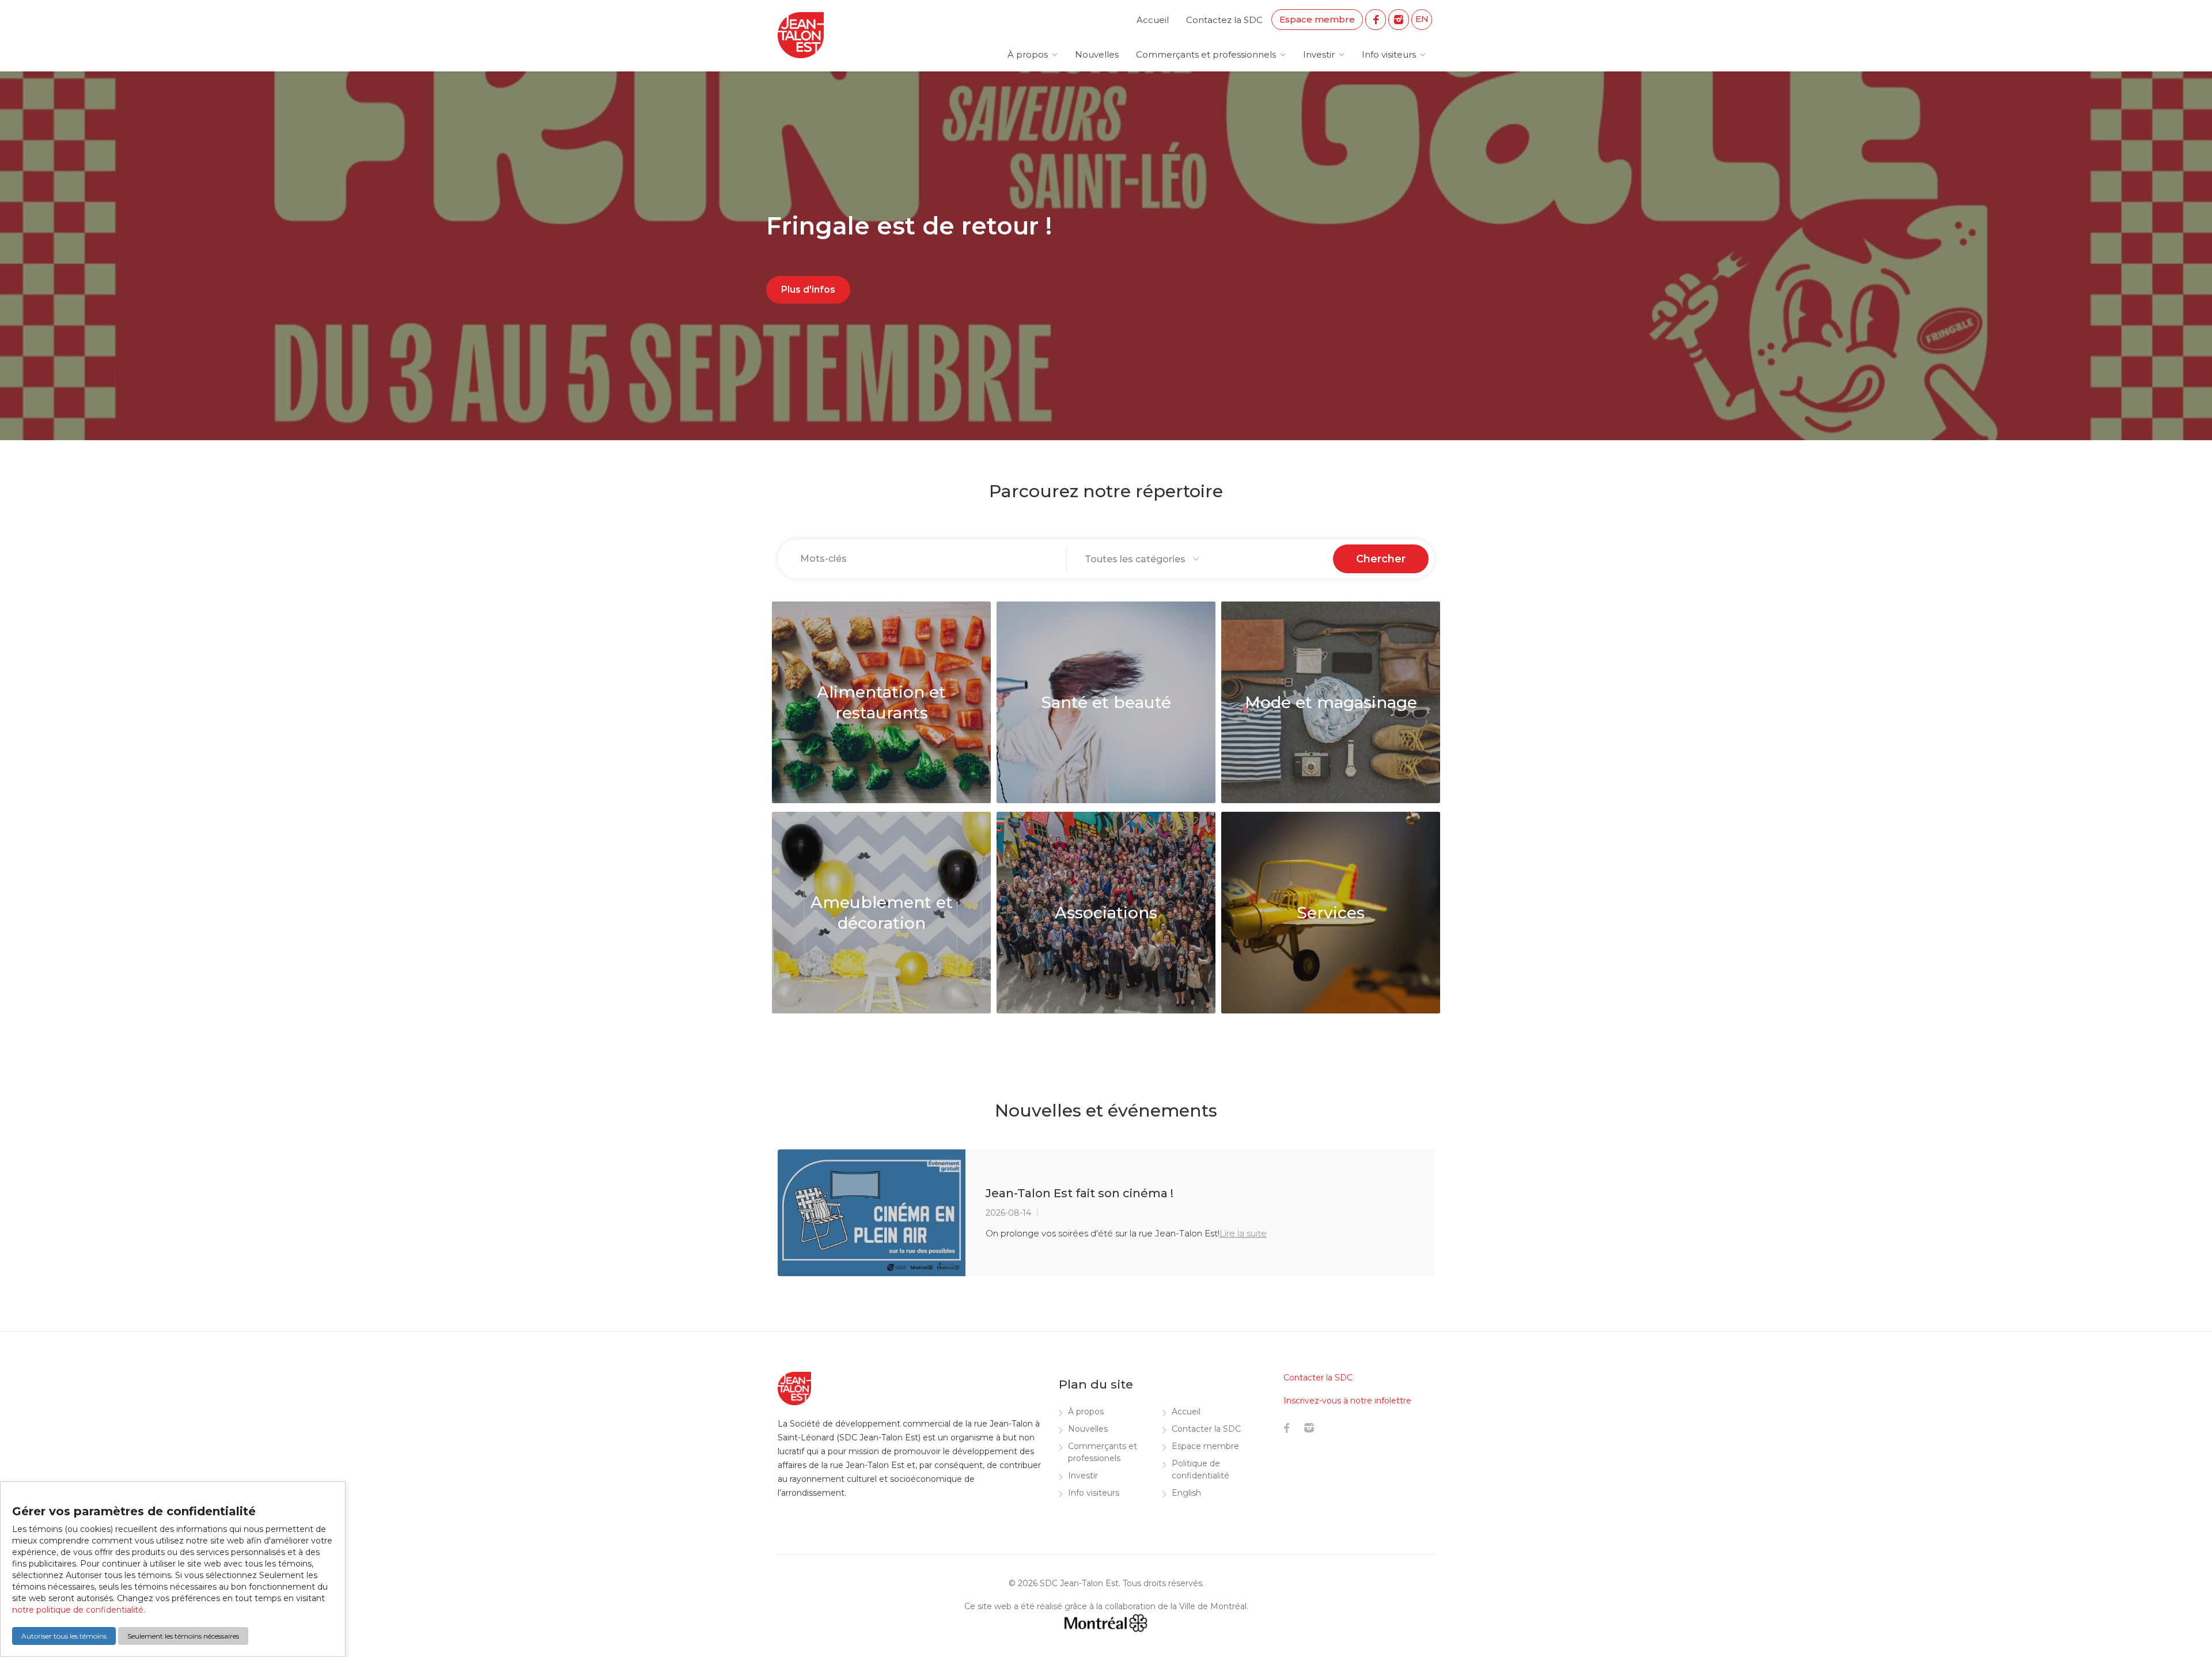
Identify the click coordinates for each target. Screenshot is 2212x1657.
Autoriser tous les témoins (64, 1636)
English (1186, 1493)
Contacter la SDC (1206, 1429)
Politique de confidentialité (1200, 1469)
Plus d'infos (808, 290)
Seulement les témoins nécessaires (183, 1636)
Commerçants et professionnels (1206, 54)
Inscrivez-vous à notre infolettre (1347, 1401)
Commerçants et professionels (1103, 1452)
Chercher (1381, 559)
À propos (1028, 54)
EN (1422, 19)
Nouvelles (1097, 54)
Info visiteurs (1389, 54)
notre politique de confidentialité (78, 1610)
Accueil (1153, 20)
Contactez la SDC (1224, 20)
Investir (1319, 54)
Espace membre (1317, 19)
